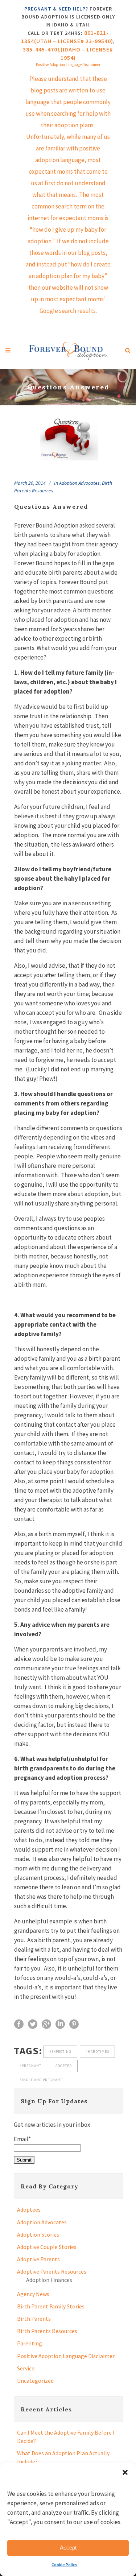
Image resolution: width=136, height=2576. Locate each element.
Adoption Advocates (79, 483)
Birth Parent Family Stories (51, 2306)
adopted (64, 2066)
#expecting (60, 2052)
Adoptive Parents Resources (52, 2271)
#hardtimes (97, 2052)
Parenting (30, 2343)
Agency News (33, 2294)
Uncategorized (35, 2381)
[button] (125, 2472)
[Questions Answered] (68, 438)
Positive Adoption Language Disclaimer (66, 2356)
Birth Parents (34, 2319)
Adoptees (29, 2209)
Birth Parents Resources (47, 2331)
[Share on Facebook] (19, 2024)
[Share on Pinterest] (74, 2024)
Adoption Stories (38, 2234)
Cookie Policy (64, 2565)
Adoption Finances (49, 2280)
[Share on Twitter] (33, 2024)
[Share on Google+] (46, 2024)
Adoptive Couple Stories (47, 2247)
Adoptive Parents (38, 2259)
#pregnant (30, 2066)
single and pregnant (41, 2080)
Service (26, 2368)
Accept (68, 2548)
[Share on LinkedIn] (60, 2024)
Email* (22, 2139)
